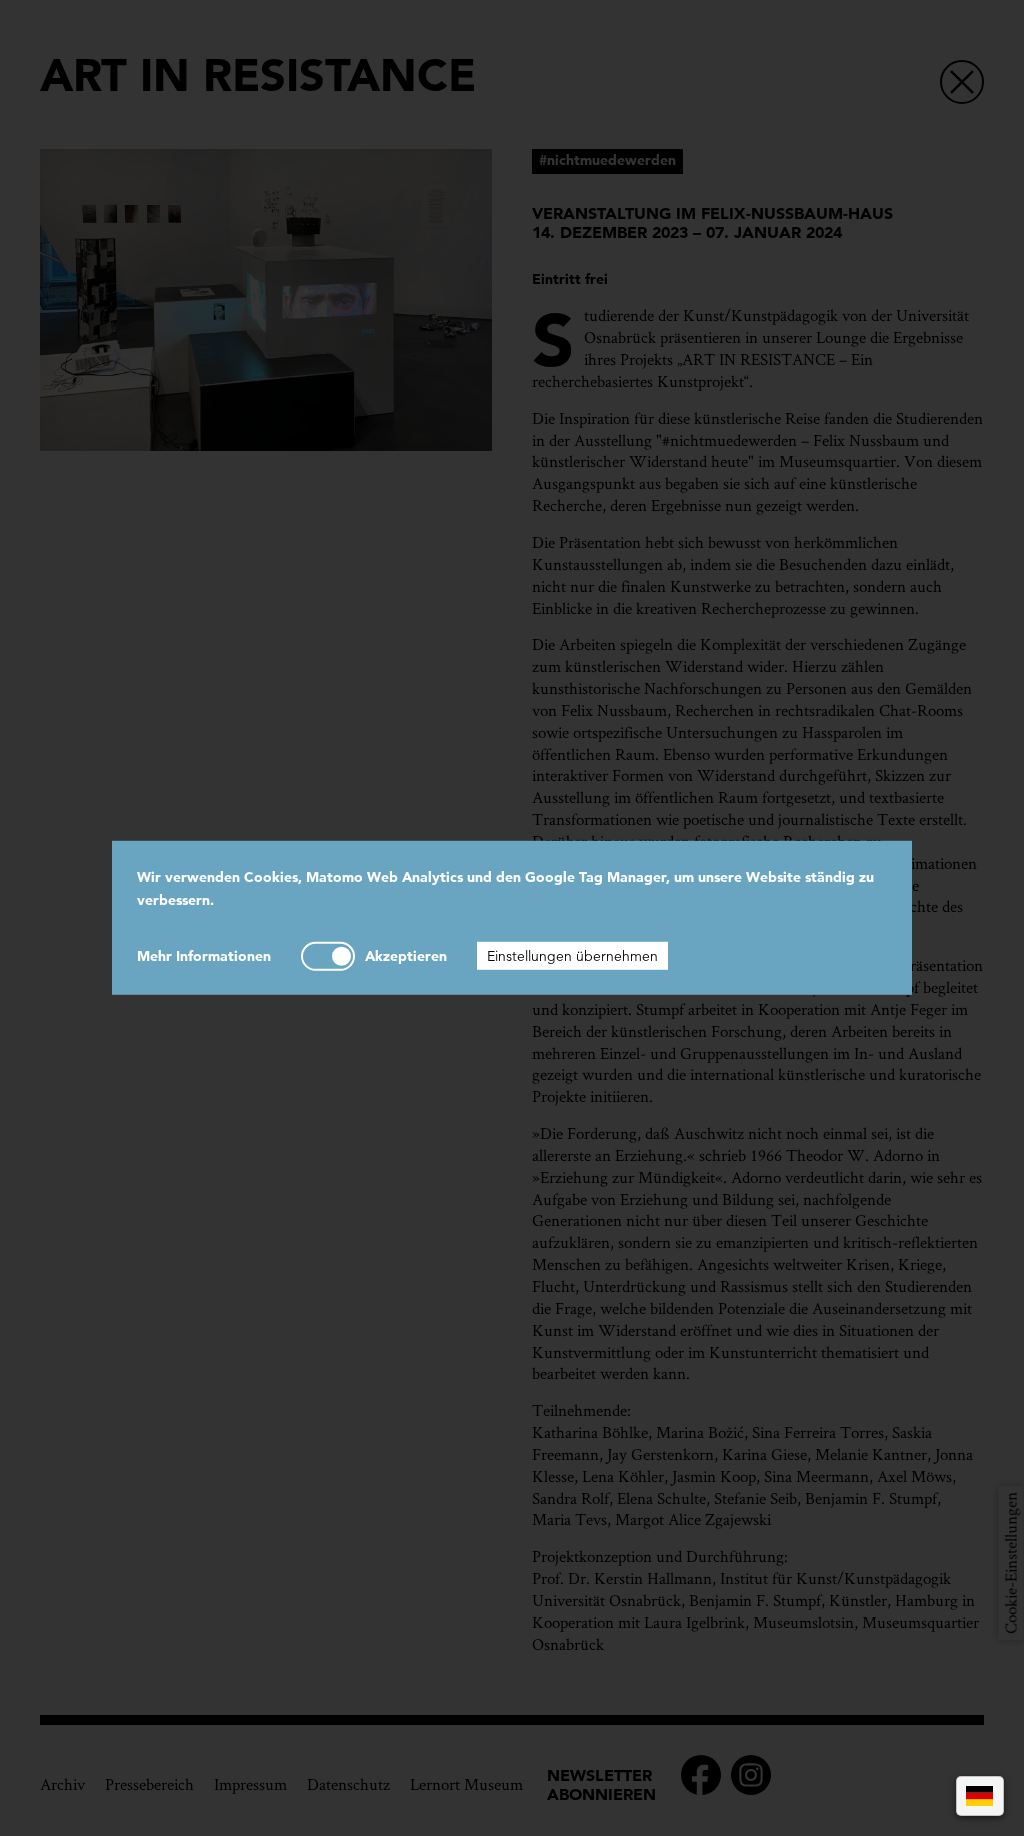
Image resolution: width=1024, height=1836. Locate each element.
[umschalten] (328, 955)
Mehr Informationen (204, 955)
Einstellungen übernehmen (572, 955)
